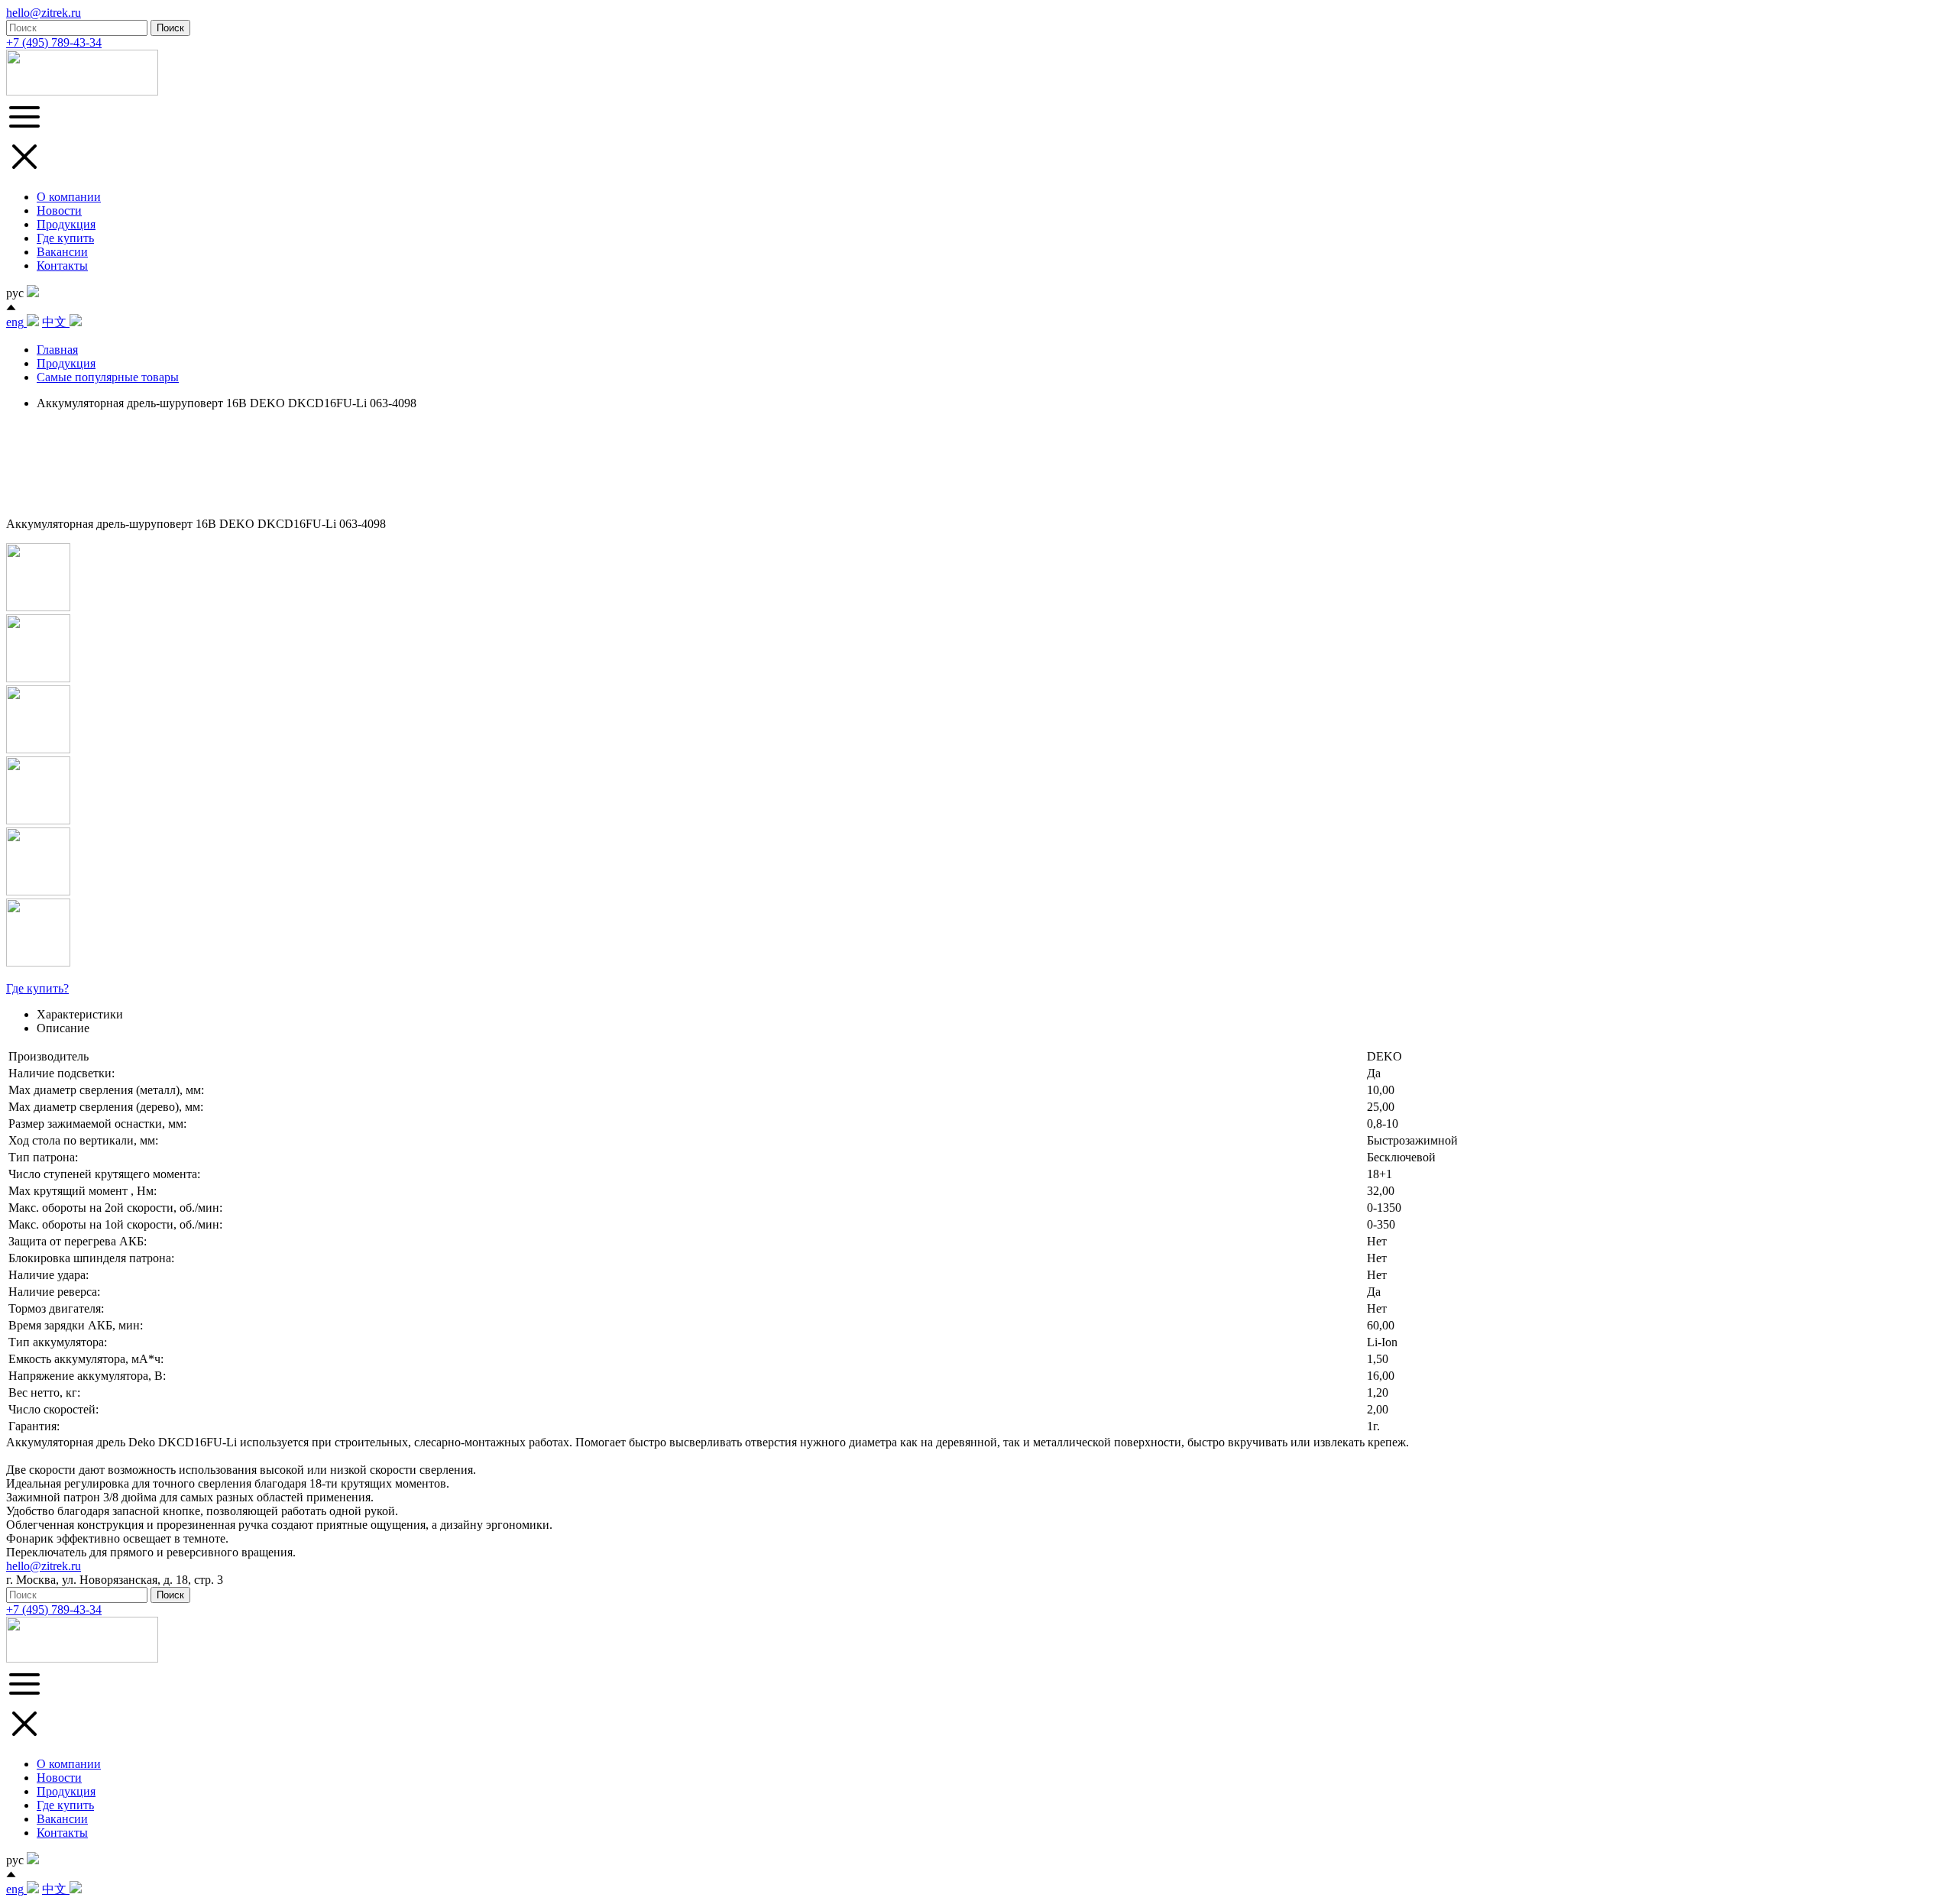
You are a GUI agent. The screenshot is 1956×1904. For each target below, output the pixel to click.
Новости (59, 210)
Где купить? (37, 988)
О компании (69, 197)
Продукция (66, 224)
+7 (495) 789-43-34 (54, 42)
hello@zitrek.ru (44, 13)
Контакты (62, 266)
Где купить (65, 238)
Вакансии (62, 252)
